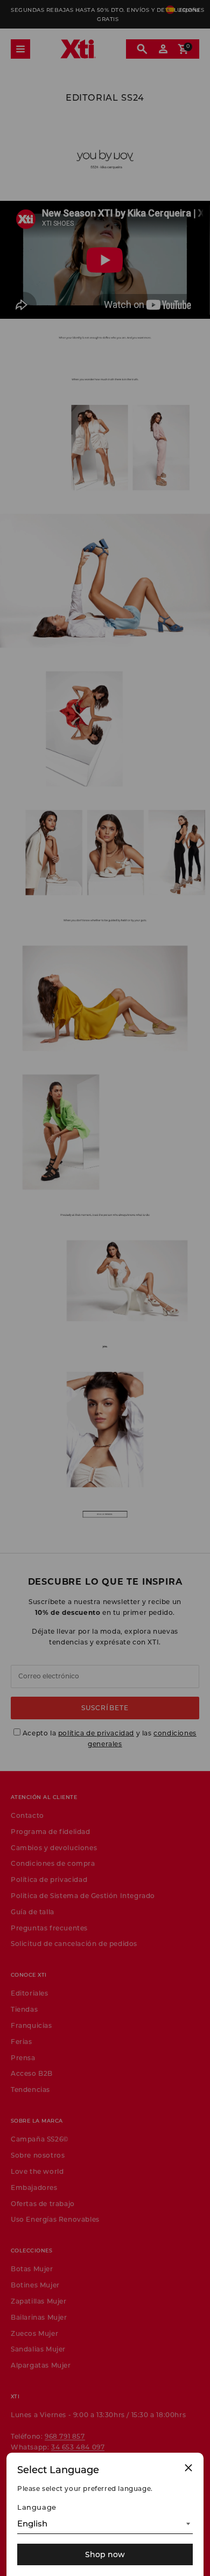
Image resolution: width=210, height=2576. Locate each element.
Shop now (105, 2554)
